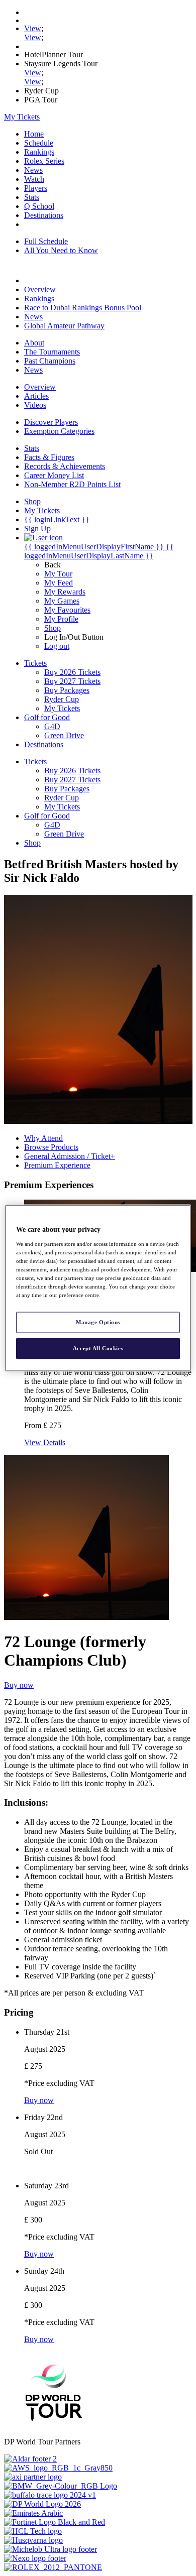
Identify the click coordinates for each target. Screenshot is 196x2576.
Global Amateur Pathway (64, 326)
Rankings (39, 152)
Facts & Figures (49, 457)
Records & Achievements (65, 466)
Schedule (39, 143)
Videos (35, 405)
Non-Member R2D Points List (72, 484)
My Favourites (67, 610)
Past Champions (50, 361)
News (33, 170)
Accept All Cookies (98, 1348)
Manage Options (98, 1322)
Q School (39, 206)
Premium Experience (57, 1165)
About (34, 343)
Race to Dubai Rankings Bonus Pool (83, 308)
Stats (32, 197)
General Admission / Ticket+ (70, 1156)
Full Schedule (46, 241)
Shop (53, 628)
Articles (36, 396)
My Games (62, 601)
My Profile (61, 619)
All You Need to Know (61, 250)
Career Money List (54, 475)
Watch (34, 179)
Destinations (44, 215)
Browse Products (51, 1147)
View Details (45, 1442)
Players (36, 188)
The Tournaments (52, 352)
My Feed (59, 583)
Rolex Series (44, 161)
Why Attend (43, 1138)
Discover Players (51, 422)
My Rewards (65, 592)
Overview (40, 289)
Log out (57, 646)
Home (34, 134)
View (33, 28)
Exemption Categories (59, 431)
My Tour (58, 574)
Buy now (19, 1685)
